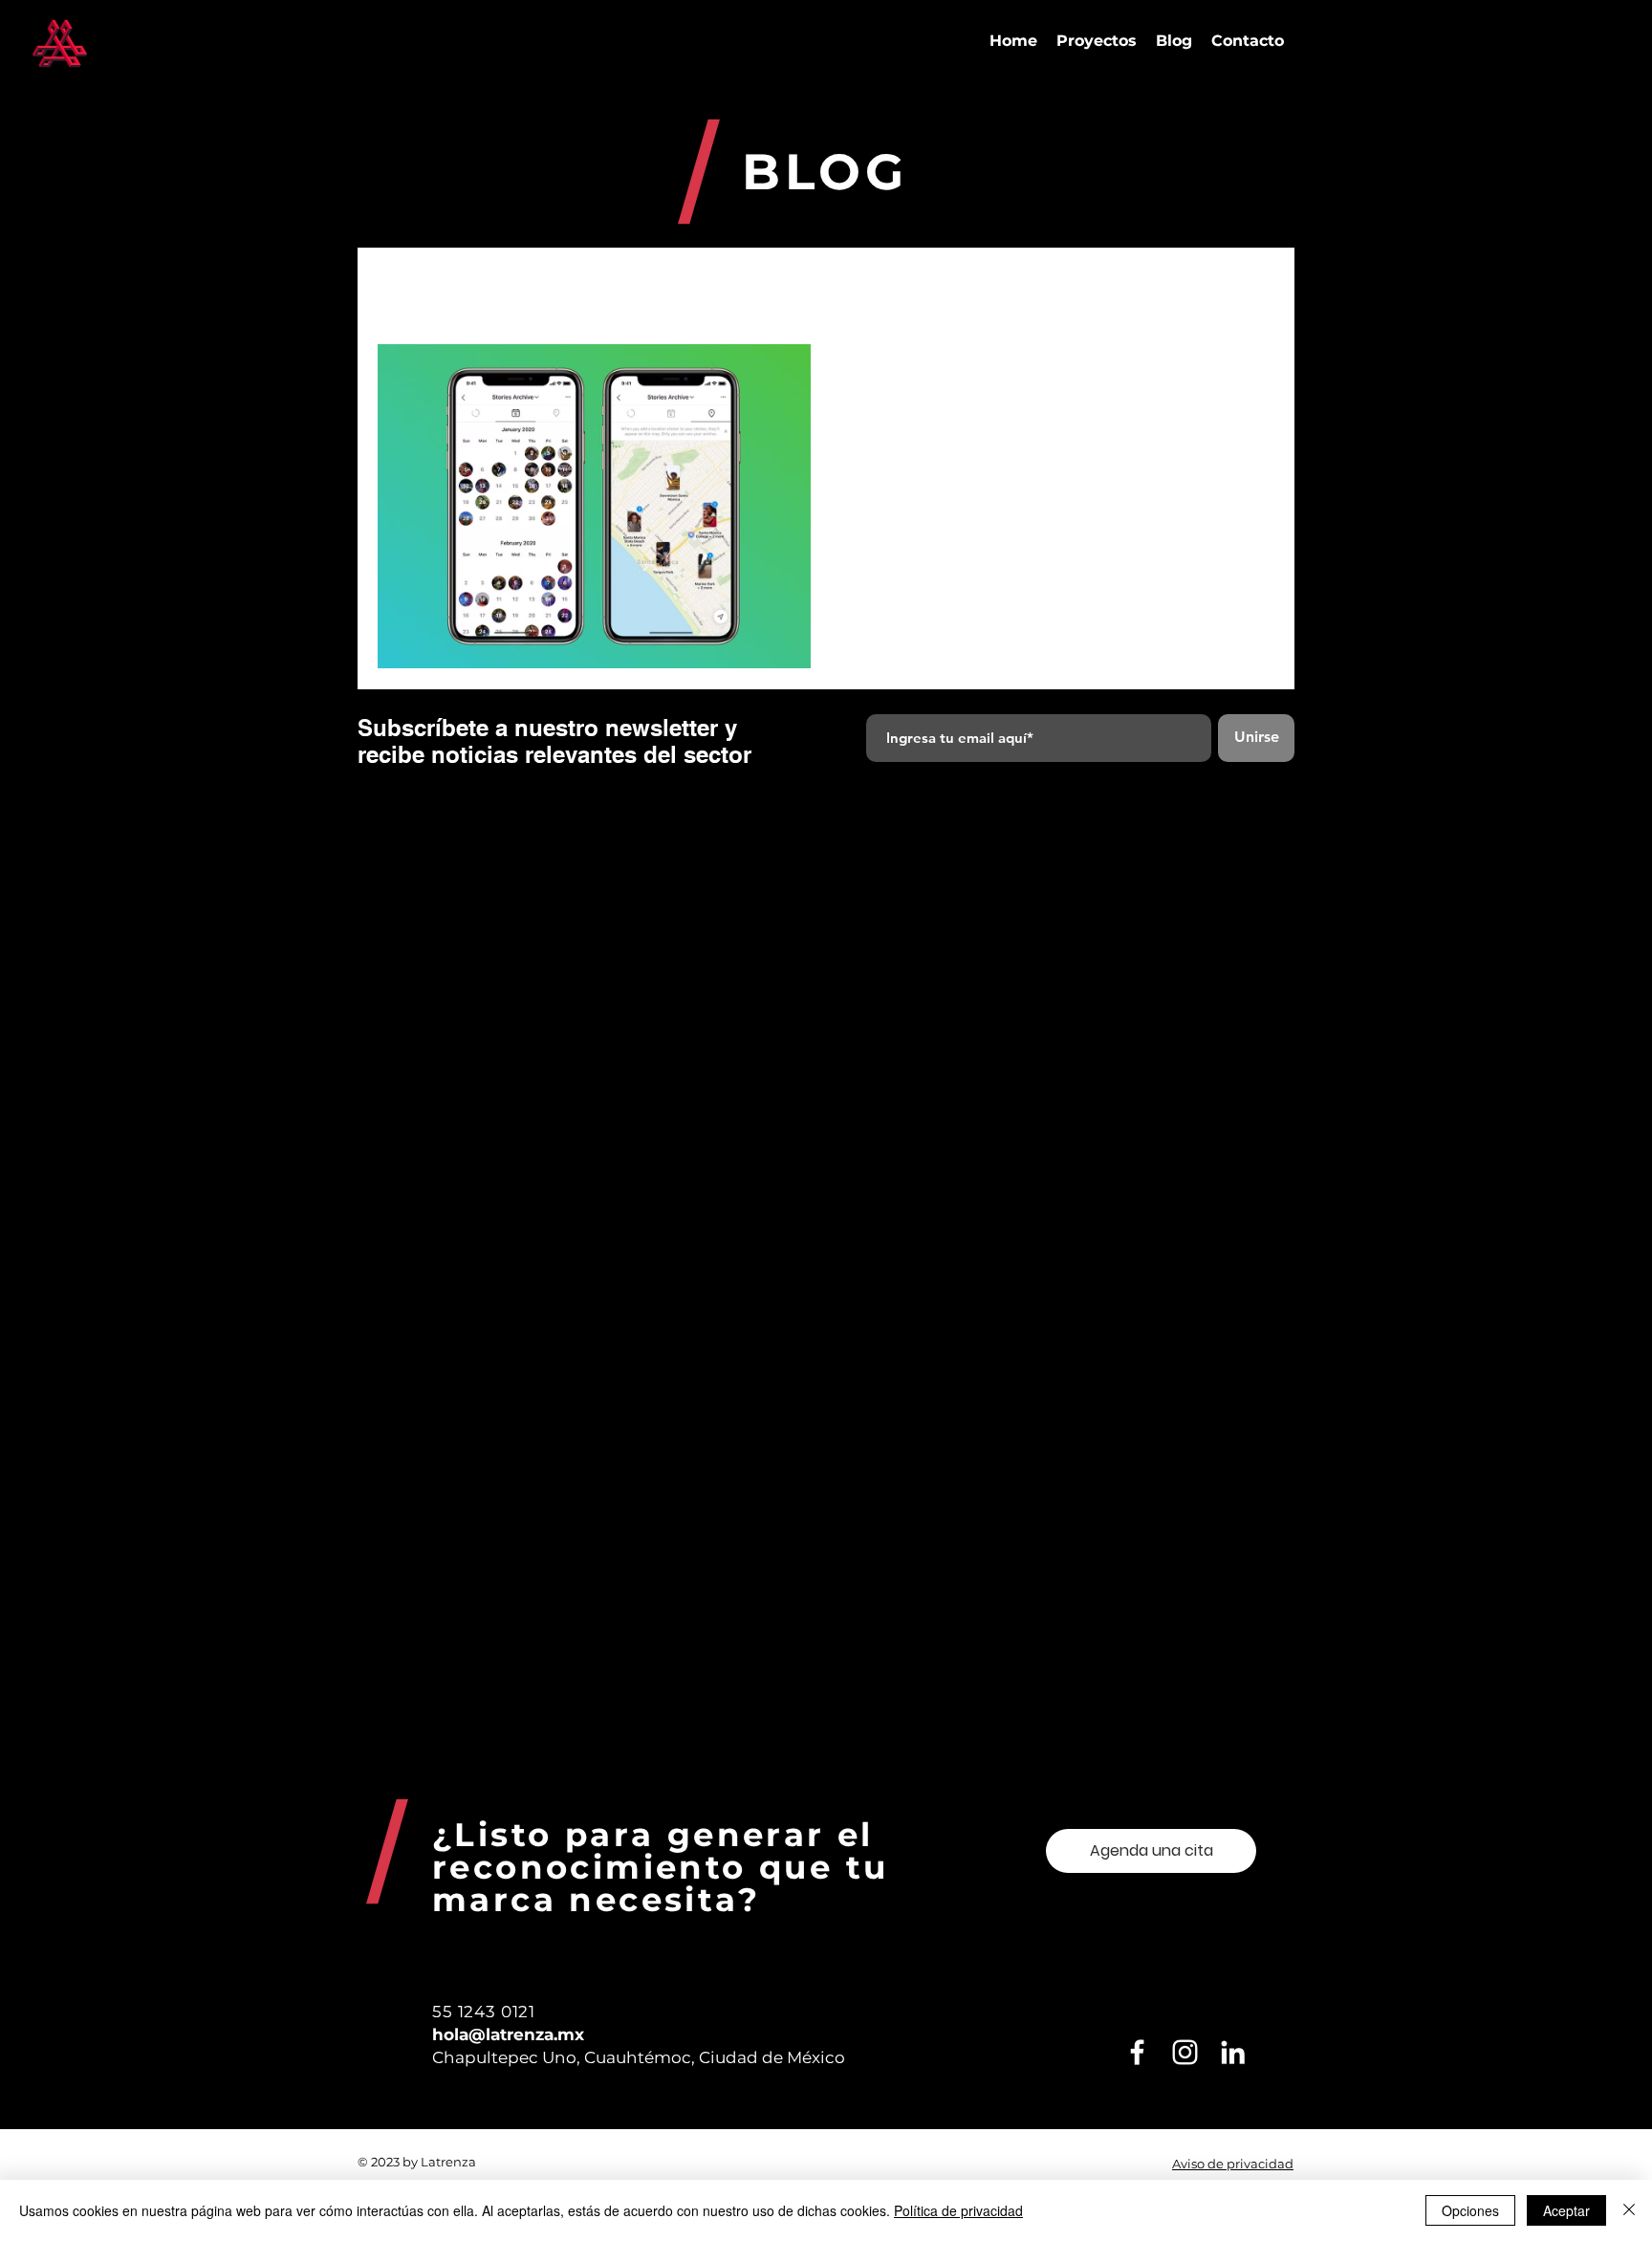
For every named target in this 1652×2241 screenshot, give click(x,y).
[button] (1251, 288)
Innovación (564, 286)
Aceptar (1566, 2210)
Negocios (666, 286)
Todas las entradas (434, 286)
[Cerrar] (1629, 2210)
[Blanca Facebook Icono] (1137, 2052)
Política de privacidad (958, 2210)
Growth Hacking (784, 286)
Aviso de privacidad (1233, 2164)
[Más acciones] (1237, 383)
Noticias (1044, 286)
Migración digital (927, 286)
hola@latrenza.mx (508, 2034)
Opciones (1470, 2210)
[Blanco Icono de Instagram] (1185, 2052)
